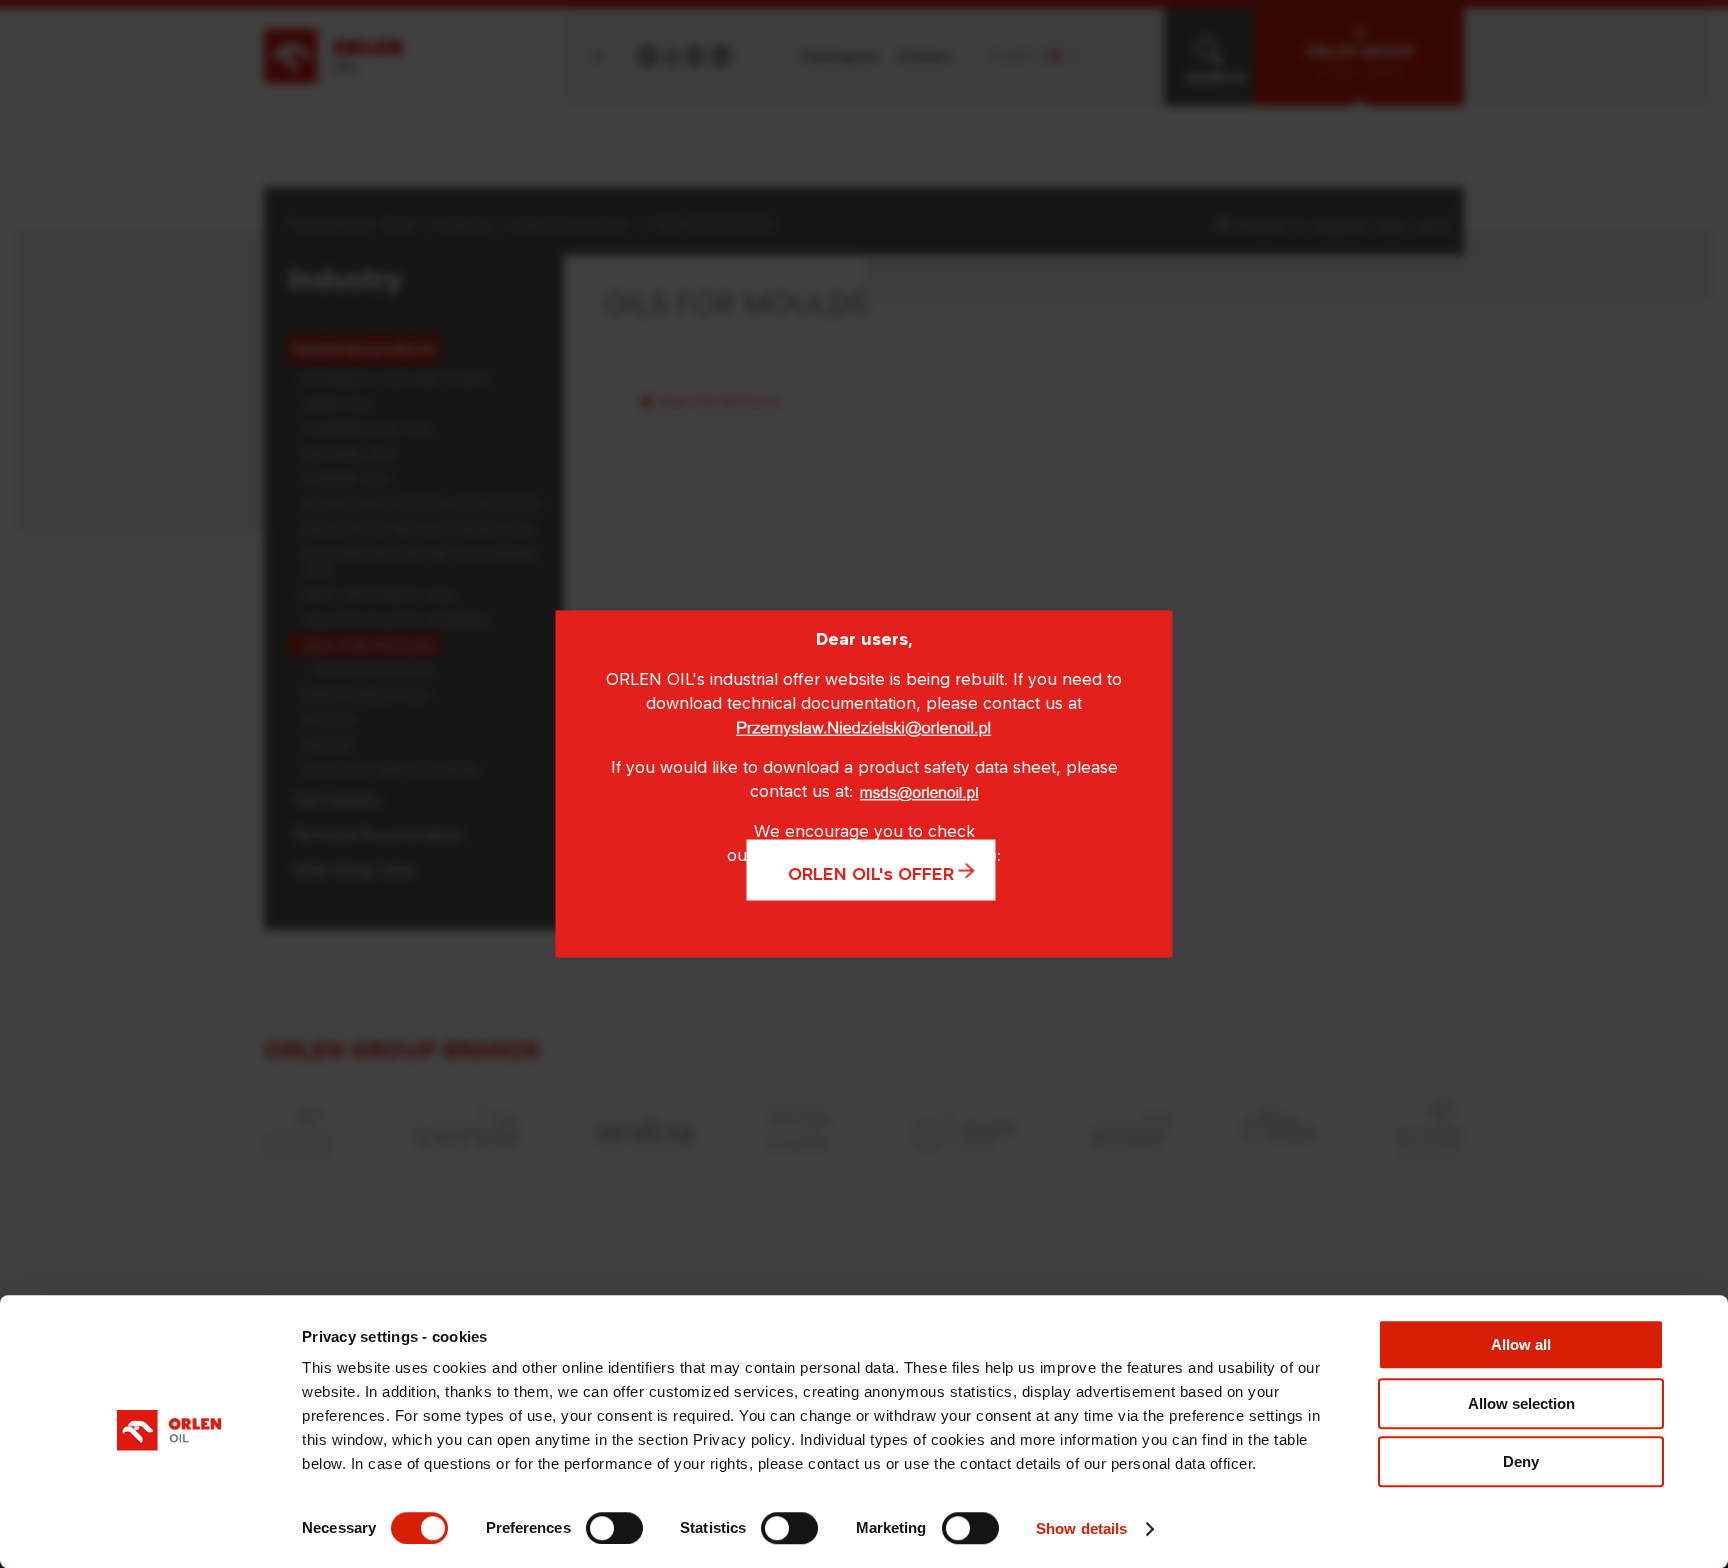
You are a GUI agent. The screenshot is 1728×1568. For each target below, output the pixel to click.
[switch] (614, 1528)
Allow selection (1521, 1403)
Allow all (1521, 1344)
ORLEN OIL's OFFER (871, 873)
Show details (1081, 1528)
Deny (1521, 1461)
